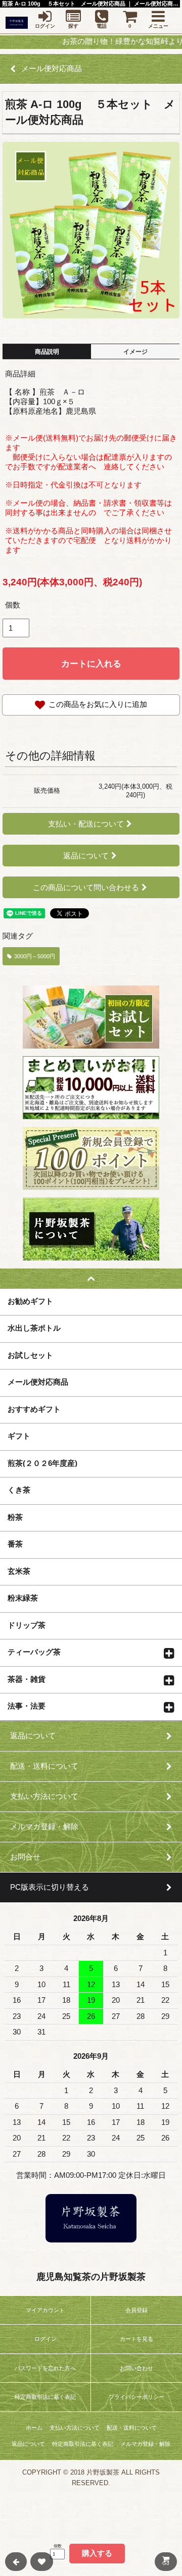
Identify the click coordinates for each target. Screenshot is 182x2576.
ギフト (19, 1436)
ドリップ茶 (27, 1625)
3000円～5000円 (35, 956)
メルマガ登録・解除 (145, 2444)
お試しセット (30, 1355)
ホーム (34, 2428)
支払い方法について (75, 2428)
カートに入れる (91, 664)
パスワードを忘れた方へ (45, 2368)
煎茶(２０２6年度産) (42, 1463)
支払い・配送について (86, 824)
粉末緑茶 (23, 1598)
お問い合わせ (136, 2368)
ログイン (45, 2339)
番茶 (15, 1544)
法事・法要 (27, 1706)
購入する (97, 2553)
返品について (86, 856)
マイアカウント (45, 2310)
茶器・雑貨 (27, 1679)
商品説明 (47, 352)
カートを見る (136, 2339)
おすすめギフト (34, 1409)
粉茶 (15, 1517)
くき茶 (19, 1490)
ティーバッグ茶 (34, 1652)
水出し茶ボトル (34, 1328)
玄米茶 (19, 1571)
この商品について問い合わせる (86, 887)
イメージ (135, 352)
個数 (13, 605)
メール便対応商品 (38, 1382)
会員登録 (136, 2310)
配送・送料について (132, 2428)
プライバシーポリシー (136, 2397)
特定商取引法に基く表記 (45, 2397)
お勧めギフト (30, 1301)
